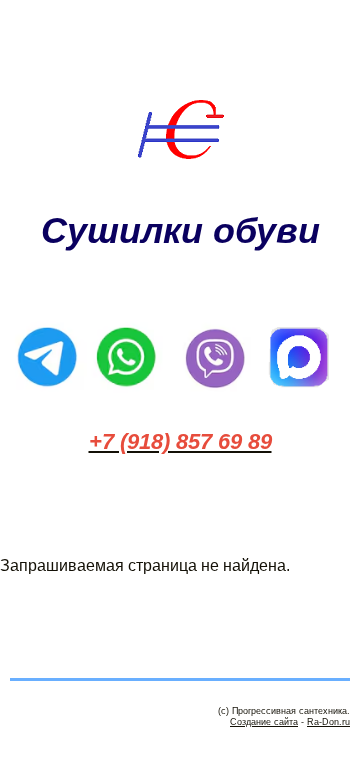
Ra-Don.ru (328, 722)
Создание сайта (264, 722)
